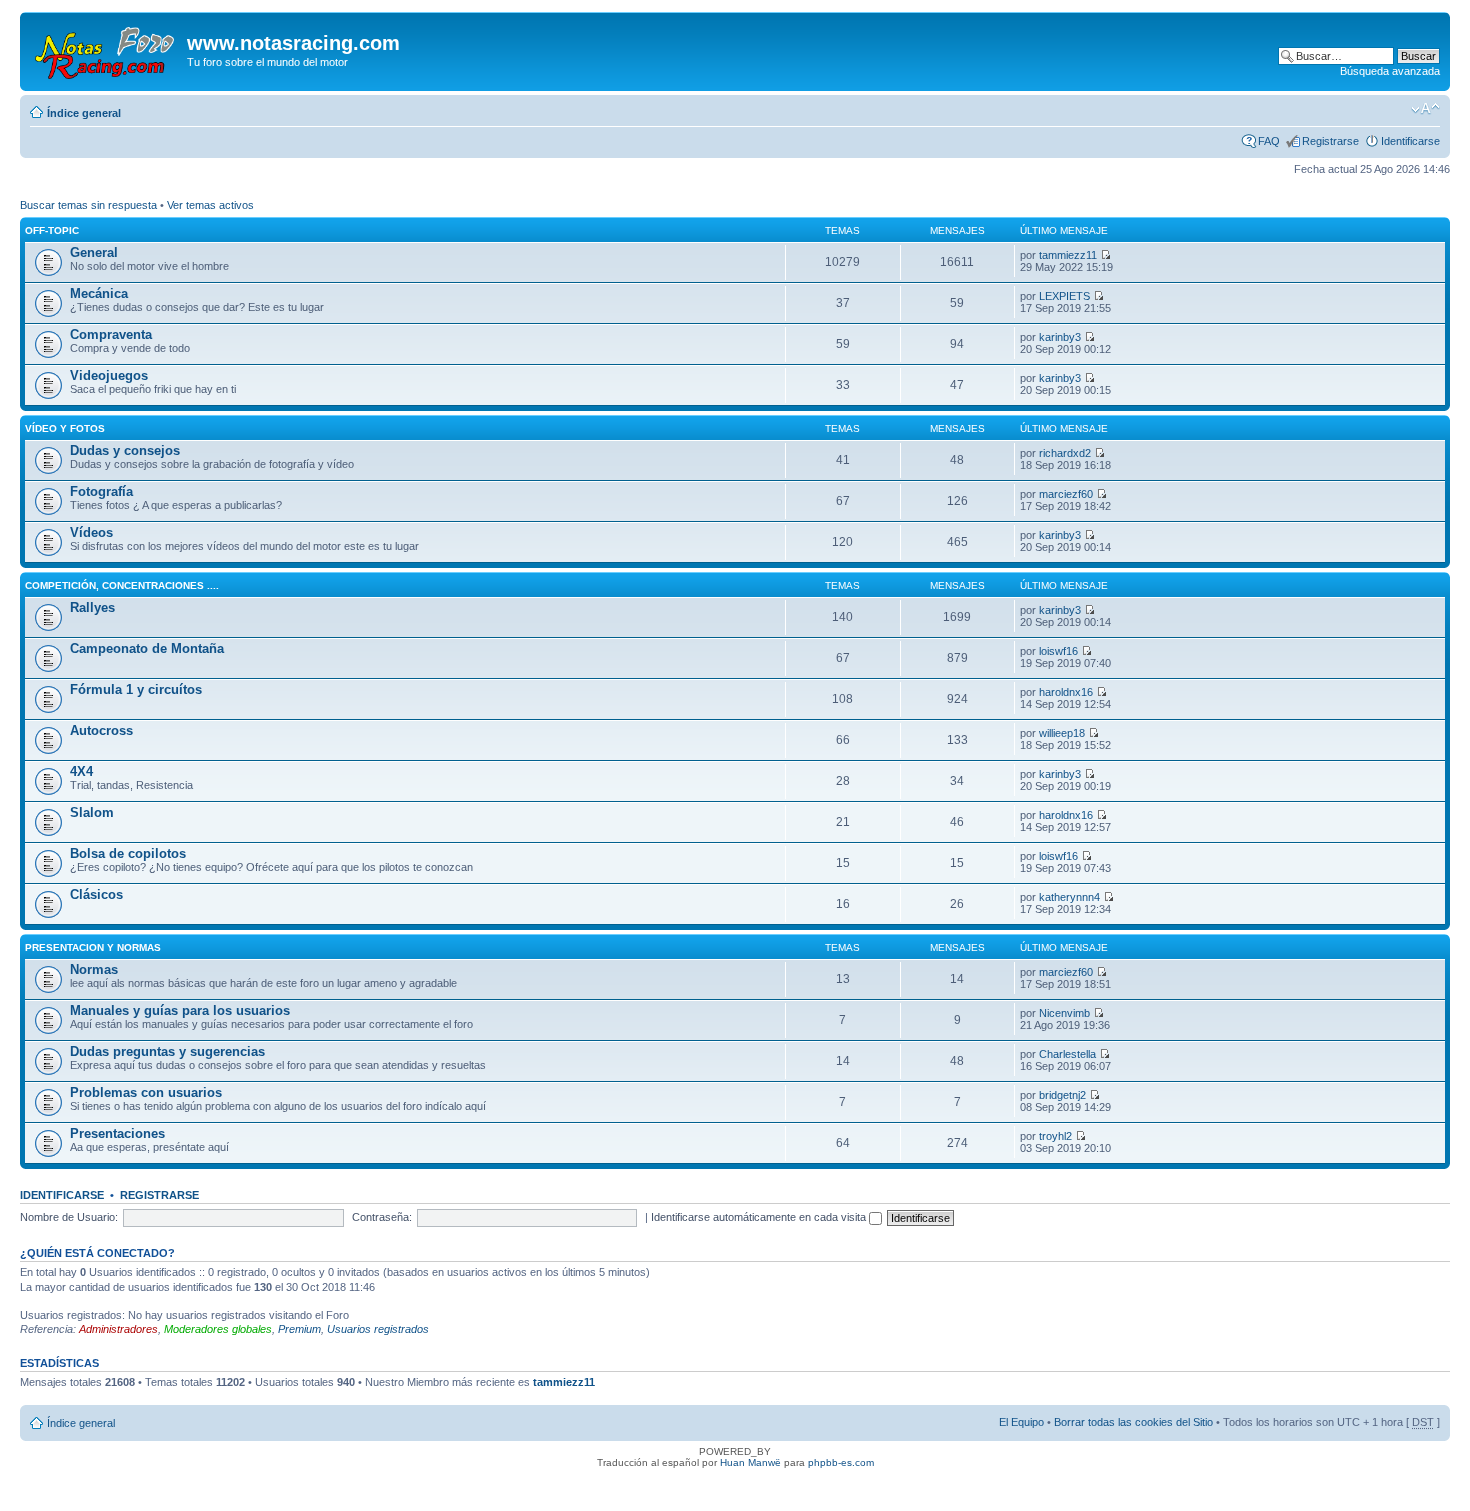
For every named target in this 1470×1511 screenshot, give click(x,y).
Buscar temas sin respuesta (88, 205)
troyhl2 (1055, 1136)
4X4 (81, 771)
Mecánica (99, 293)
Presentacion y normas (93, 947)
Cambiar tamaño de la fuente (1425, 109)
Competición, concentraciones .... (122, 585)
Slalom (92, 812)
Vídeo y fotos (65, 428)
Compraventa (111, 334)
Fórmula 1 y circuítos (136, 689)
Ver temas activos (210, 205)
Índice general (84, 113)
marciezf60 (1066, 494)
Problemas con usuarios (146, 1092)
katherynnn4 (1069, 897)
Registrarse (1330, 141)
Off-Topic (52, 230)
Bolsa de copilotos (128, 853)
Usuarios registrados (378, 1329)
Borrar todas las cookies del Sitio (1133, 1422)
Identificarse (1410, 141)
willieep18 (1062, 733)
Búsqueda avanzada (1390, 71)
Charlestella (1067, 1054)
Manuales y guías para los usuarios (180, 1010)
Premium (299, 1329)
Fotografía (101, 491)
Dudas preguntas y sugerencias (167, 1051)
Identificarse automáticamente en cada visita (760, 1217)
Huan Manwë (750, 1462)
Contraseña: (382, 1217)
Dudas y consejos (125, 450)
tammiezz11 (1068, 255)
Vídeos (91, 532)
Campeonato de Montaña (147, 648)
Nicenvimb (1064, 1013)
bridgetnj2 (1062, 1095)
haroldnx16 (1066, 692)
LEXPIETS (1064, 296)
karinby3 (1060, 337)
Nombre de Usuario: (69, 1217)
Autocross (101, 730)
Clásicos (96, 894)
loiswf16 (1058, 651)
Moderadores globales (218, 1329)
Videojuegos (109, 375)
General (94, 252)
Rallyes (92, 607)
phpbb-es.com (841, 1462)
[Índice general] (106, 49)
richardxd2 (1065, 453)
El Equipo (1021, 1422)
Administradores (118, 1329)
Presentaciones (117, 1133)
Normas (94, 969)
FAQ (1269, 141)
